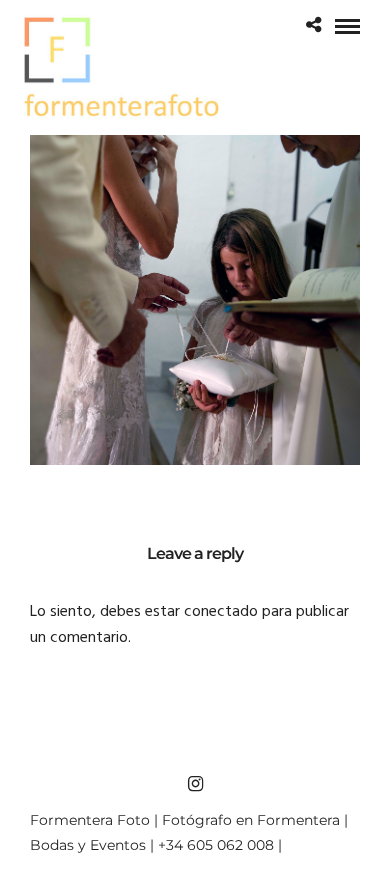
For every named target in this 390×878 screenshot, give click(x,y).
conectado (221, 612)
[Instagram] (195, 784)
